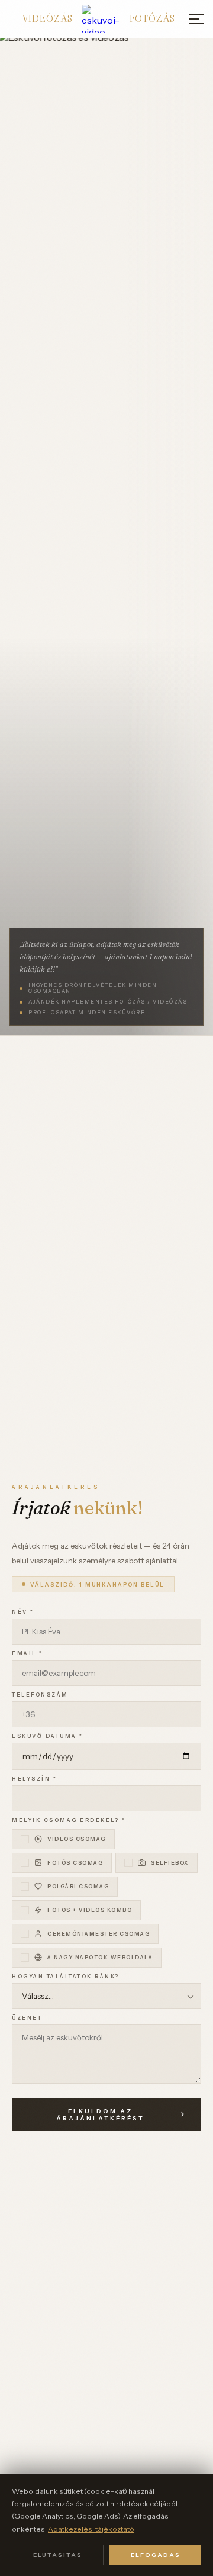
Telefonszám (40, 1695)
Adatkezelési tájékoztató (91, 2529)
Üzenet (27, 2018)
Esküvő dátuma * (48, 1736)
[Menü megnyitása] (196, 19)
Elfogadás (156, 2555)
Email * (28, 1653)
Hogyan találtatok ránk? (66, 1977)
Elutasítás (58, 2555)
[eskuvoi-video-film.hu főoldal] (101, 19)
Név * (23, 1612)
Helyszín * (34, 1779)
